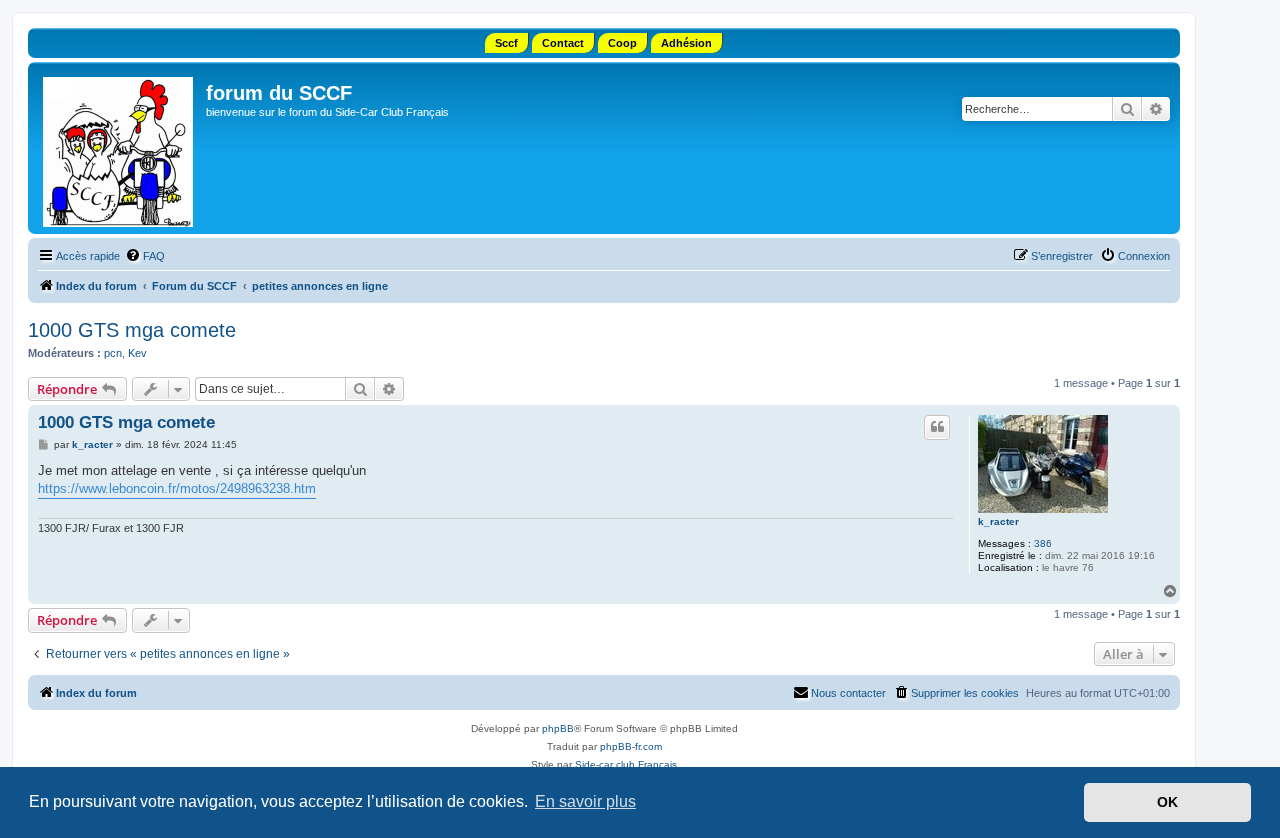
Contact (563, 43)
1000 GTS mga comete (132, 330)
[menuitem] (145, 256)
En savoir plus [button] (585, 801)
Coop (622, 43)
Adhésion (686, 43)
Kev (137, 353)
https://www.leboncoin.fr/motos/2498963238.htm (177, 488)
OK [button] (1167, 802)
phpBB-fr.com (631, 746)
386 (1043, 543)
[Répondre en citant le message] (937, 427)
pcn (113, 353)
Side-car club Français (626, 764)
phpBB (558, 728)
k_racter (998, 521)
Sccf (506, 43)
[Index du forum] (119, 148)
